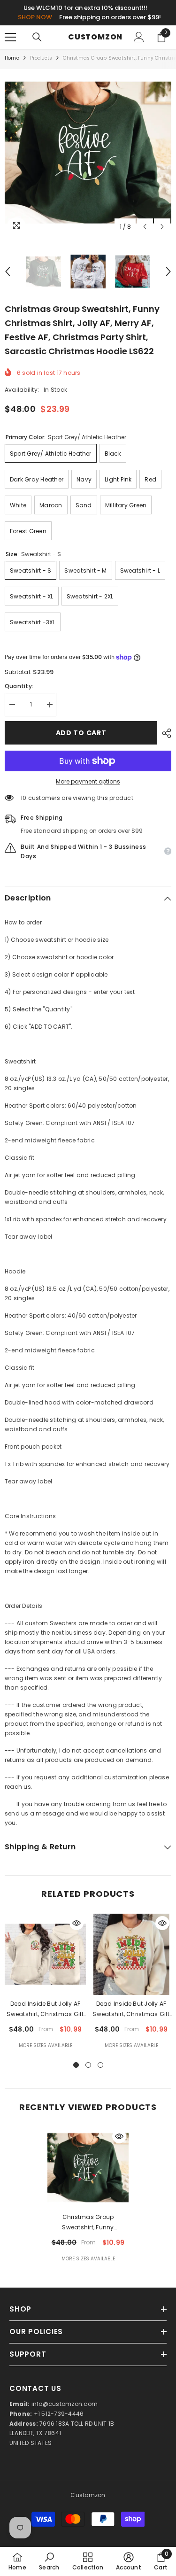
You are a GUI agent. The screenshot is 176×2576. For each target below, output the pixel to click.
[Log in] (139, 37)
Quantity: (19, 686)
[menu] (10, 37)
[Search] (37, 37)
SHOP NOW (35, 17)
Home (12, 58)
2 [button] (88, 2065)
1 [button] (76, 2065)
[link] (49, 2561)
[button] (145, 227)
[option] (88, 152)
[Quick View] (77, 1923)
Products (41, 58)
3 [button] (100, 2065)
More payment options (88, 781)
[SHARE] (164, 733)
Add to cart (81, 733)
